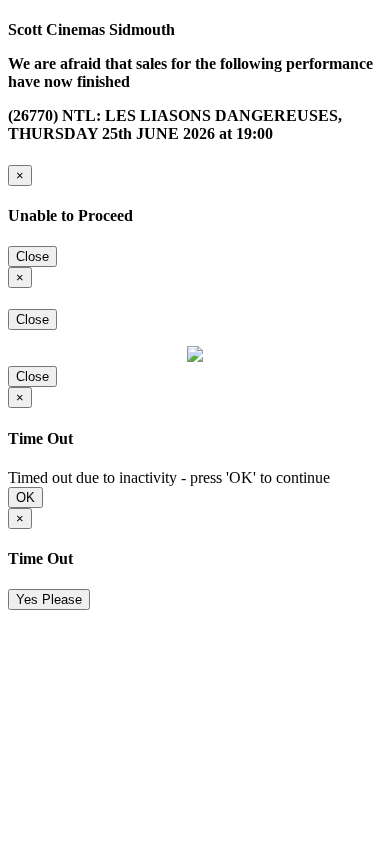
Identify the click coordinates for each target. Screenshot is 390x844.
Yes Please (49, 599)
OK (25, 497)
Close (32, 256)
